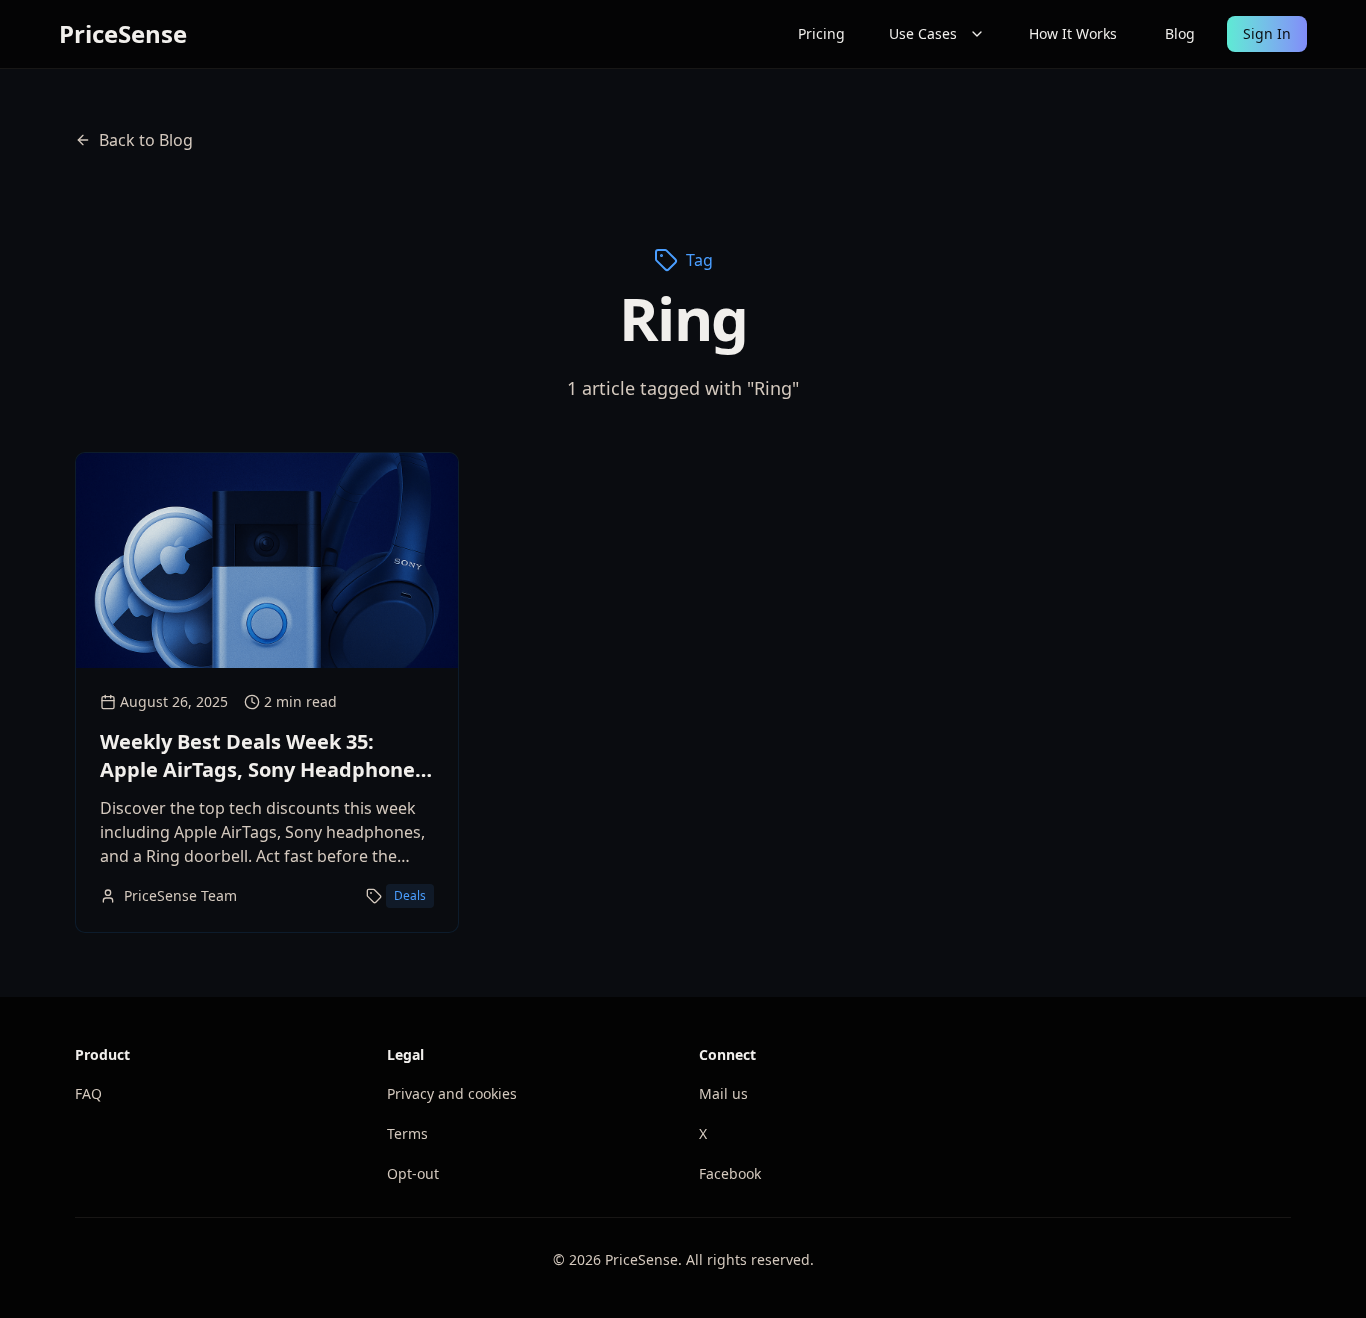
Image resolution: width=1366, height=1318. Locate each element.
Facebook (730, 1173)
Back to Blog (146, 140)
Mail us (723, 1093)
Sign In (1267, 33)
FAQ (88, 1093)
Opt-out (413, 1173)
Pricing (821, 33)
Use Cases (923, 33)
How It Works (1073, 33)
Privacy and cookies (452, 1093)
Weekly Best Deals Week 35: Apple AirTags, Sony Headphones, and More (265, 769)
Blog (1180, 33)
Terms (407, 1133)
